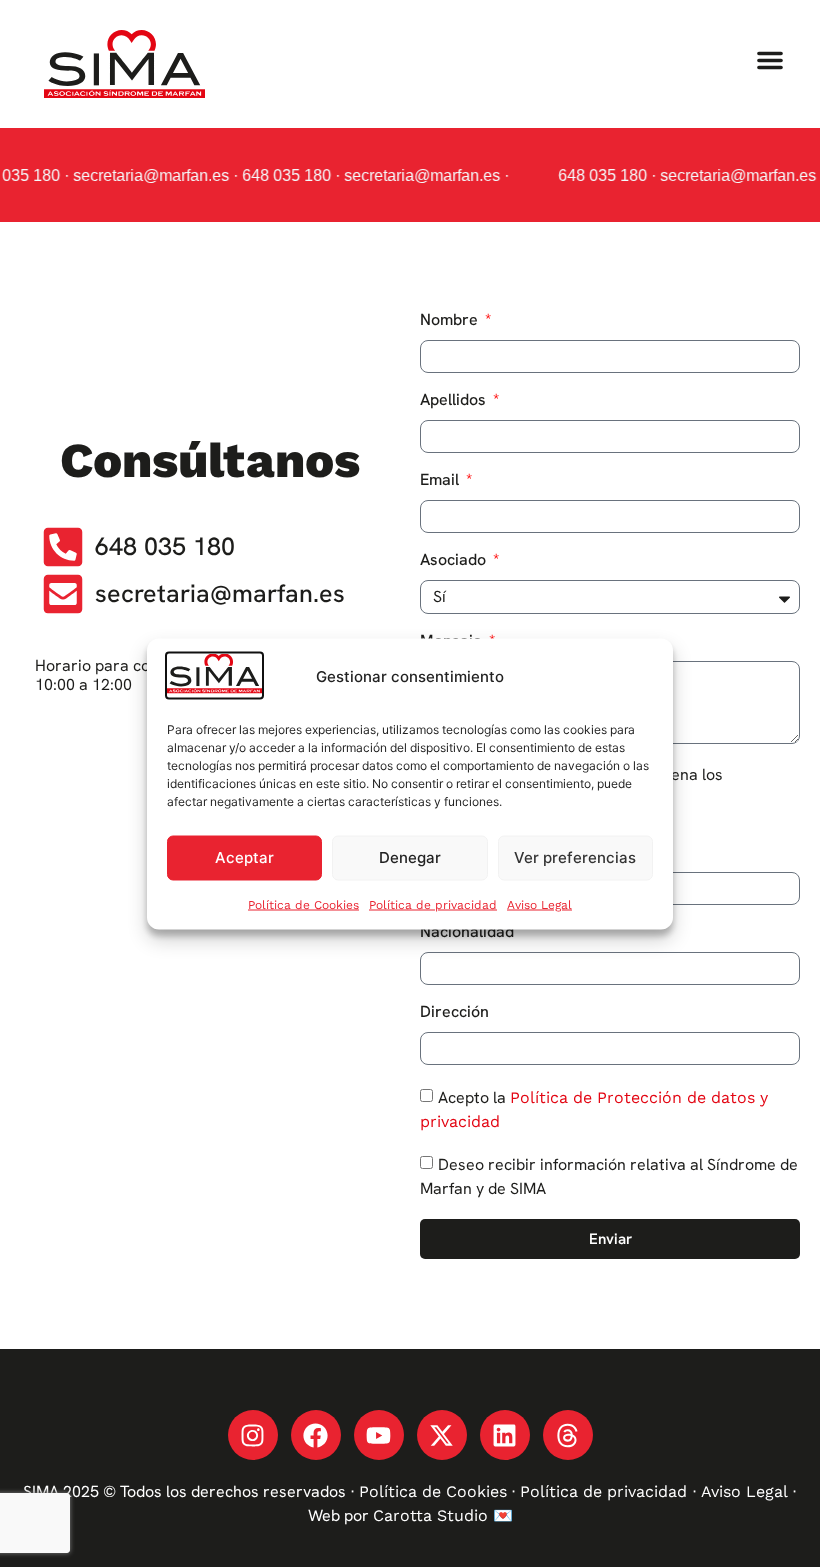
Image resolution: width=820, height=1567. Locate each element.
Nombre (451, 321)
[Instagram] (253, 1435)
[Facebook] (316, 1435)
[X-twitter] (442, 1435)
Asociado (455, 561)
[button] (770, 60)
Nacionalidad (467, 933)
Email (441, 481)
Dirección (454, 1013)
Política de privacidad (433, 904)
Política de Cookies (303, 904)
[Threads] (568, 1435)
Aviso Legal (539, 904)
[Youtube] (379, 1435)
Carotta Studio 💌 (443, 1515)
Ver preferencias (575, 857)
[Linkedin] (505, 1435)
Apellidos (455, 401)
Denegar (410, 857)
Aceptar (244, 857)
